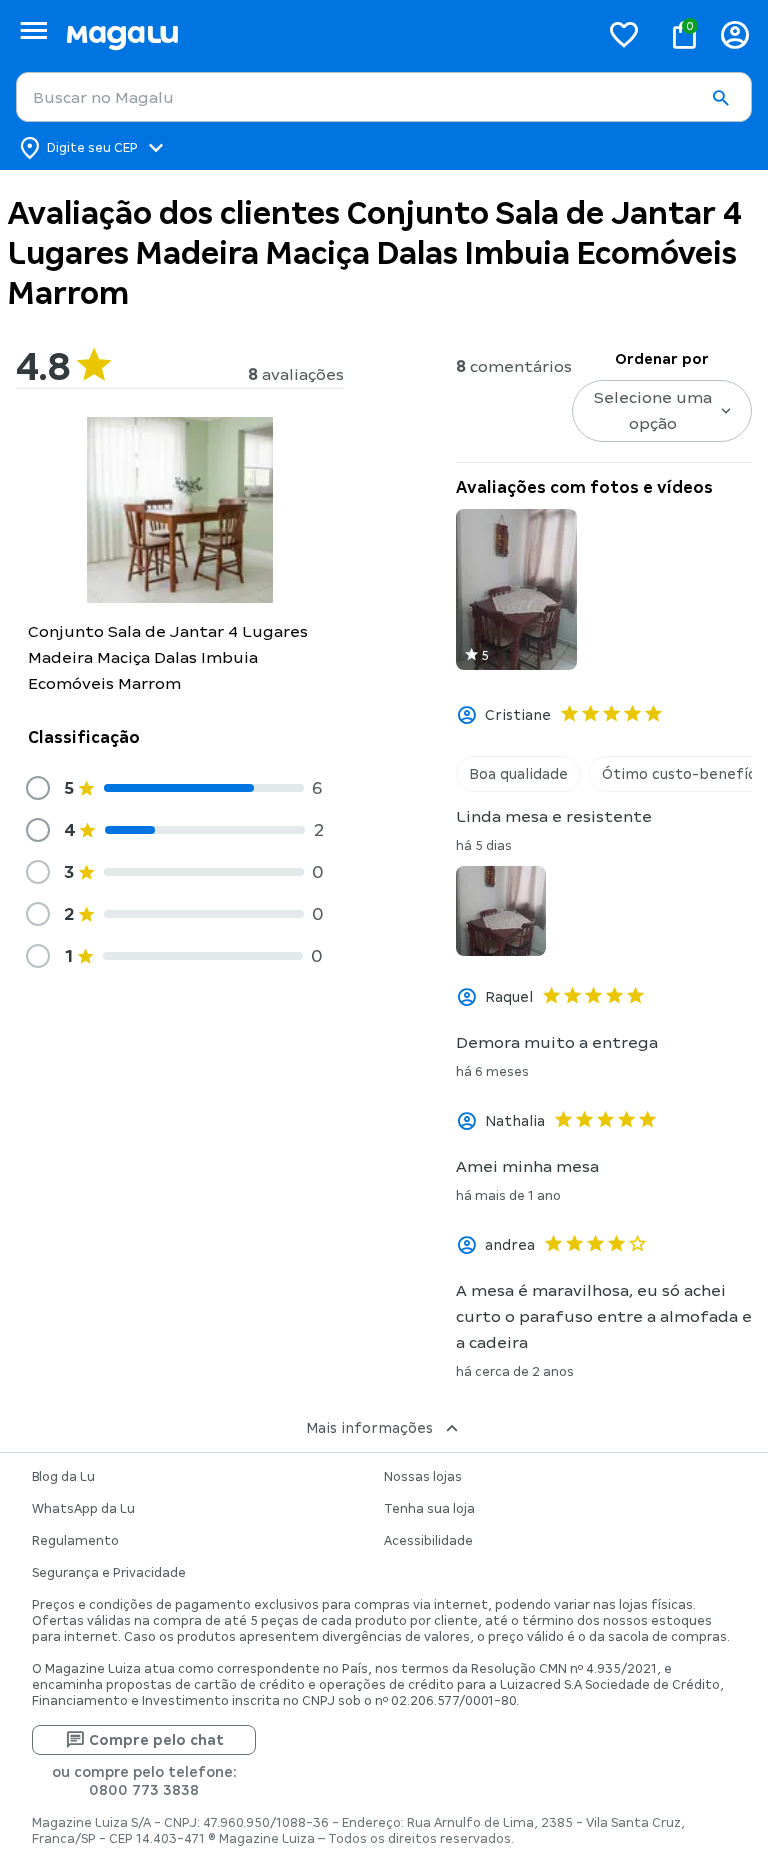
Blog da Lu (63, 1477)
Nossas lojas (423, 1477)
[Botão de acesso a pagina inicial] (324, 34)
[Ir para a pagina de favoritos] (624, 34)
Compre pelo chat (156, 1740)
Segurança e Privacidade (109, 1573)
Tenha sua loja (429, 1509)
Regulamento (75, 1541)
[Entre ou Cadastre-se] (735, 34)
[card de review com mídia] (516, 589)
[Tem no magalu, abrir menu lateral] (33, 30)
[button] (720, 98)
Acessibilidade (428, 1541)
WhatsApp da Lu (83, 1509)
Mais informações (369, 1428)
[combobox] (384, 97)
